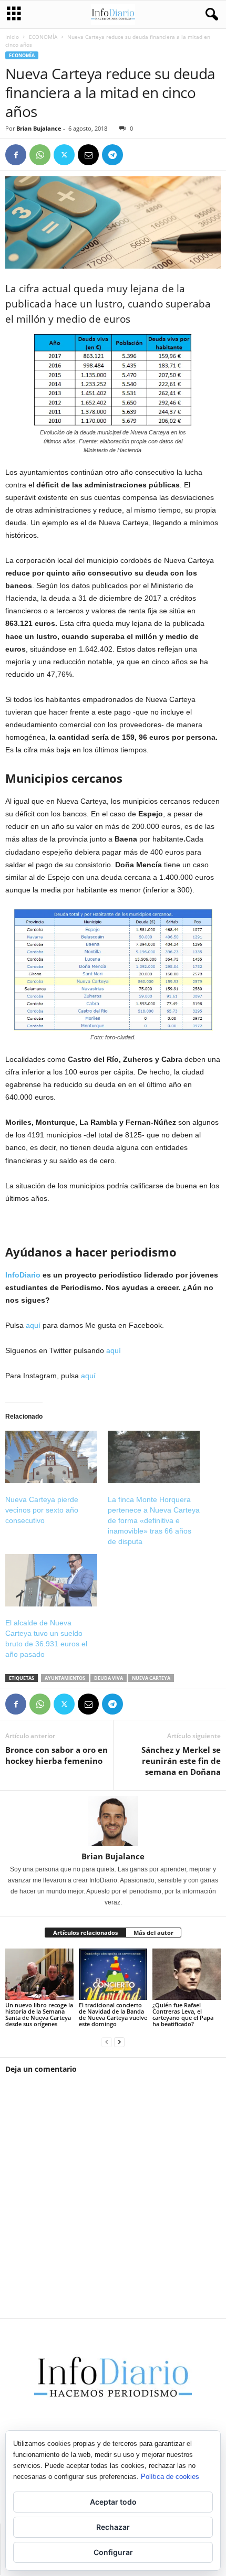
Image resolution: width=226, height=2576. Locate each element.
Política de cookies (170, 2477)
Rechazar (113, 2527)
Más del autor (153, 1933)
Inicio (12, 37)
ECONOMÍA (43, 37)
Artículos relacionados (85, 1933)
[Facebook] (16, 155)
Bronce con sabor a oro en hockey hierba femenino (56, 1755)
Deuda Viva (109, 1678)
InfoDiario (23, 1275)
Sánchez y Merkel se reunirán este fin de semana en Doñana (181, 1761)
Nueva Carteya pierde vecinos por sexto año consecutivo (42, 1510)
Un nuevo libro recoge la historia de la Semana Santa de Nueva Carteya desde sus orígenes (39, 2014)
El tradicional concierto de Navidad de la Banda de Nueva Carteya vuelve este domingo (113, 2014)
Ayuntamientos (65, 1678)
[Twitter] (64, 155)
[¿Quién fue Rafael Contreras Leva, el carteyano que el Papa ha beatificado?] (187, 1974)
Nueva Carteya (151, 1678)
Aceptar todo (113, 2502)
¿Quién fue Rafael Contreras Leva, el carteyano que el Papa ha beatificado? (183, 2014)
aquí (33, 1325)
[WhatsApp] (40, 155)
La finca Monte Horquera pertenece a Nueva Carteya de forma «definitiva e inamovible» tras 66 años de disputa (154, 1520)
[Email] (88, 155)
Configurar (113, 2552)
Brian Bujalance (39, 128)
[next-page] (119, 2042)
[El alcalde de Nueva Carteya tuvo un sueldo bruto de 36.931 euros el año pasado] (51, 1580)
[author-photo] (113, 1821)
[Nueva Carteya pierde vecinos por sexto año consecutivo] (51, 1457)
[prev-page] (107, 2042)
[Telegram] (112, 155)
